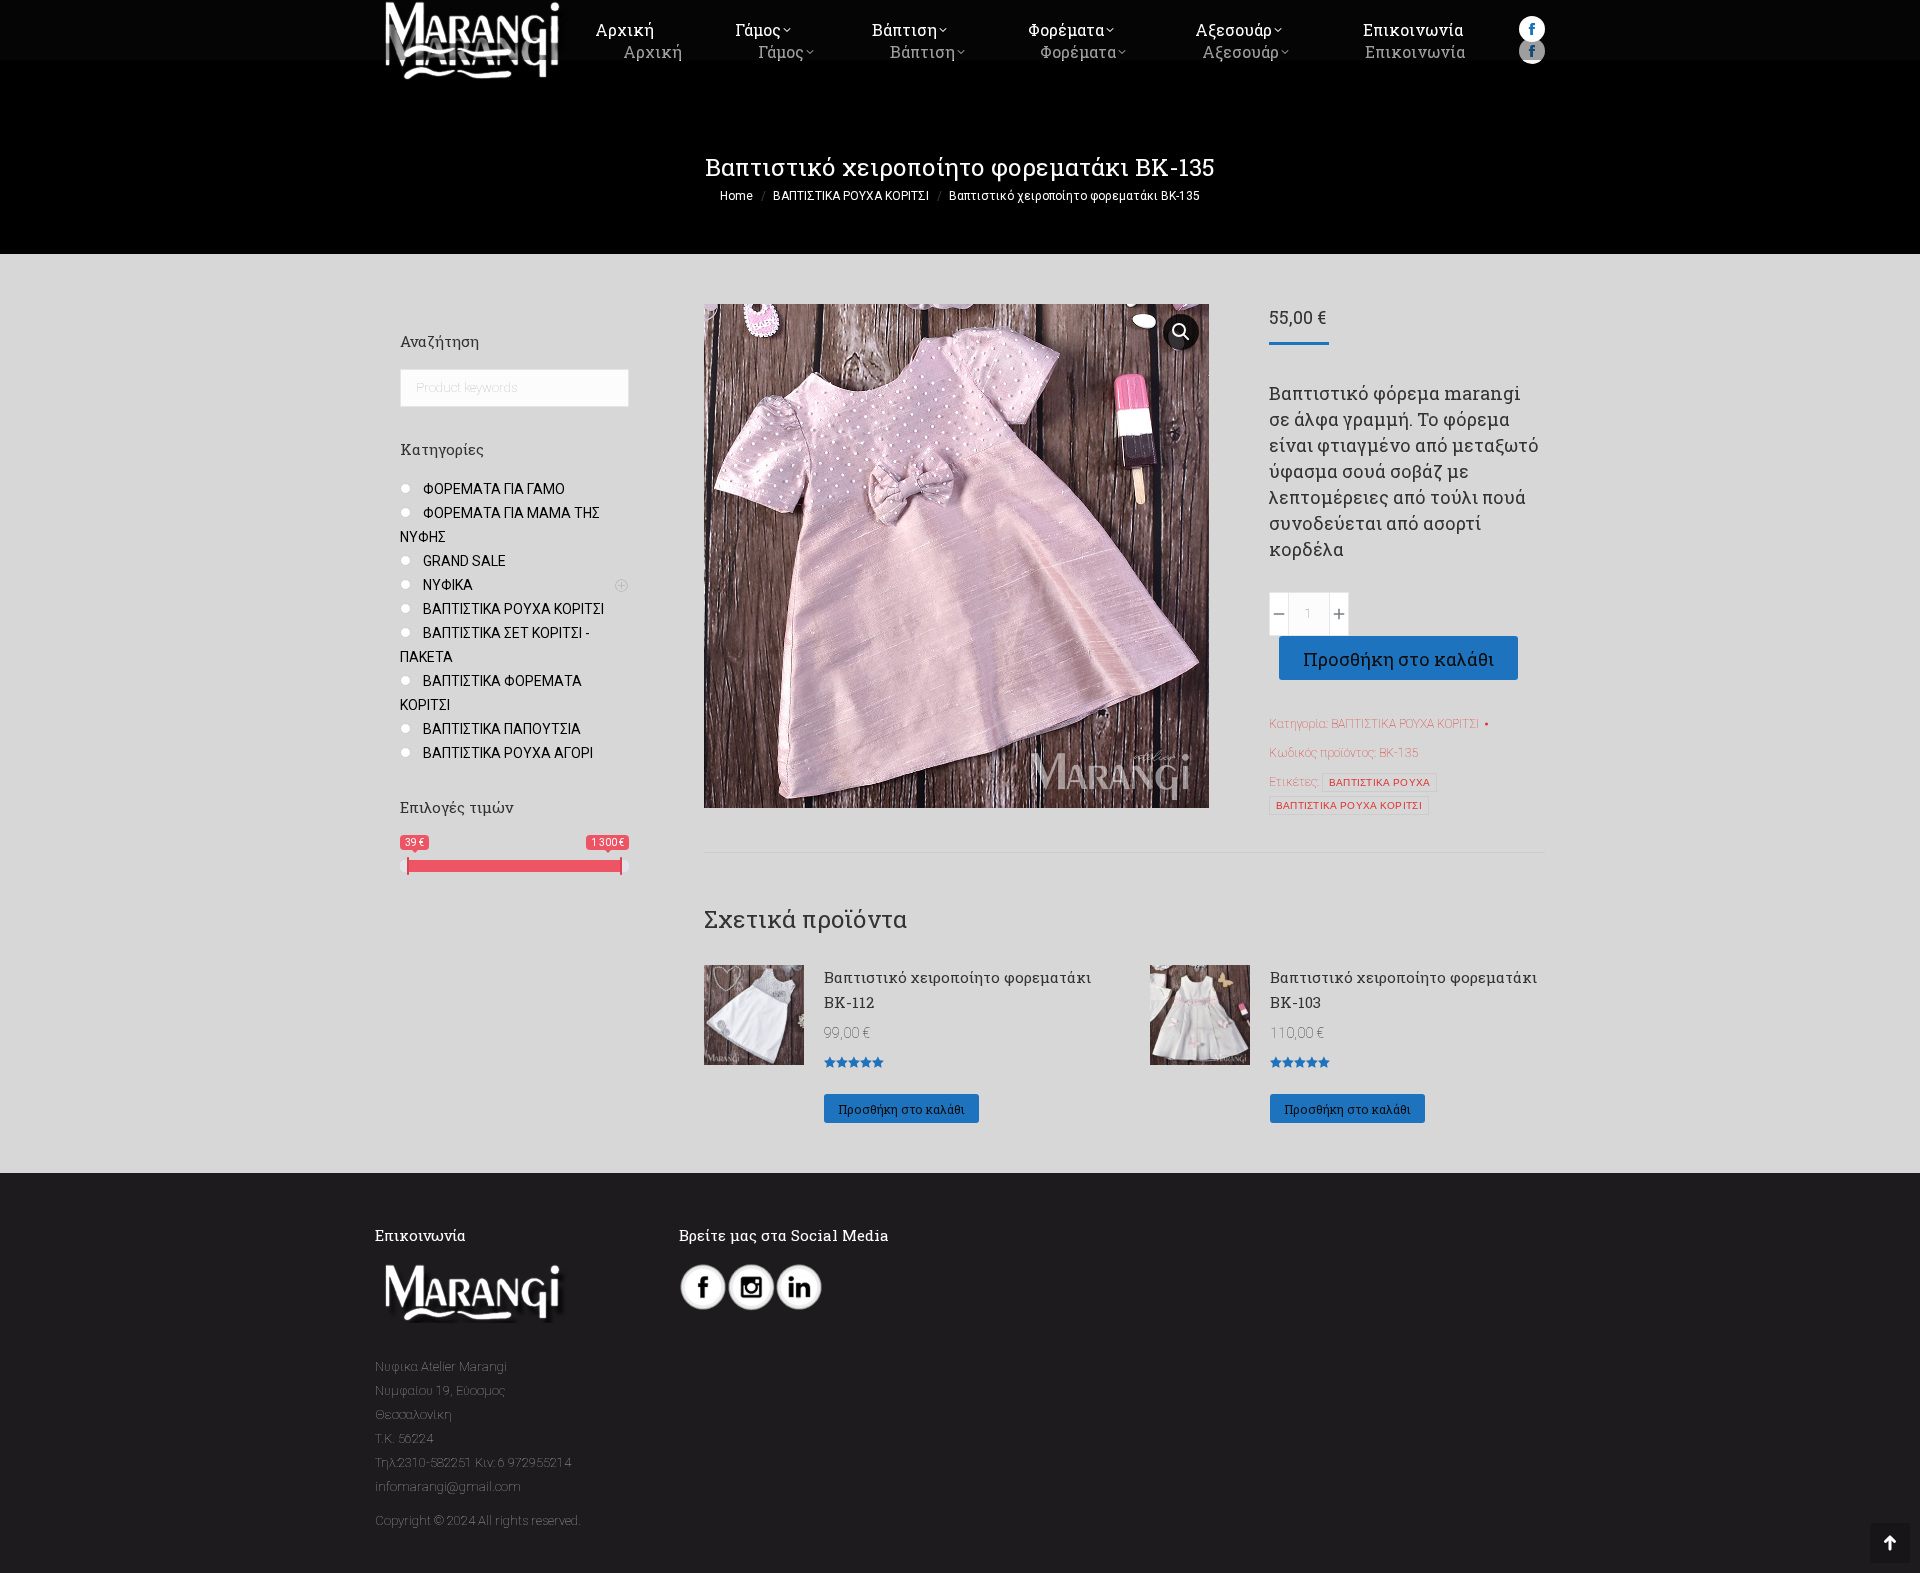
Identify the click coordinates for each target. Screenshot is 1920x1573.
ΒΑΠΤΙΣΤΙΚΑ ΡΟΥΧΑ (1380, 782)
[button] (1181, 332)
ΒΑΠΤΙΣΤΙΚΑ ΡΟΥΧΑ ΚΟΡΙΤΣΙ (1405, 724)
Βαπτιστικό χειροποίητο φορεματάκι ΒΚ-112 (957, 989)
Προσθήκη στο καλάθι (1398, 659)
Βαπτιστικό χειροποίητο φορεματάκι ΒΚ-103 (1403, 989)
